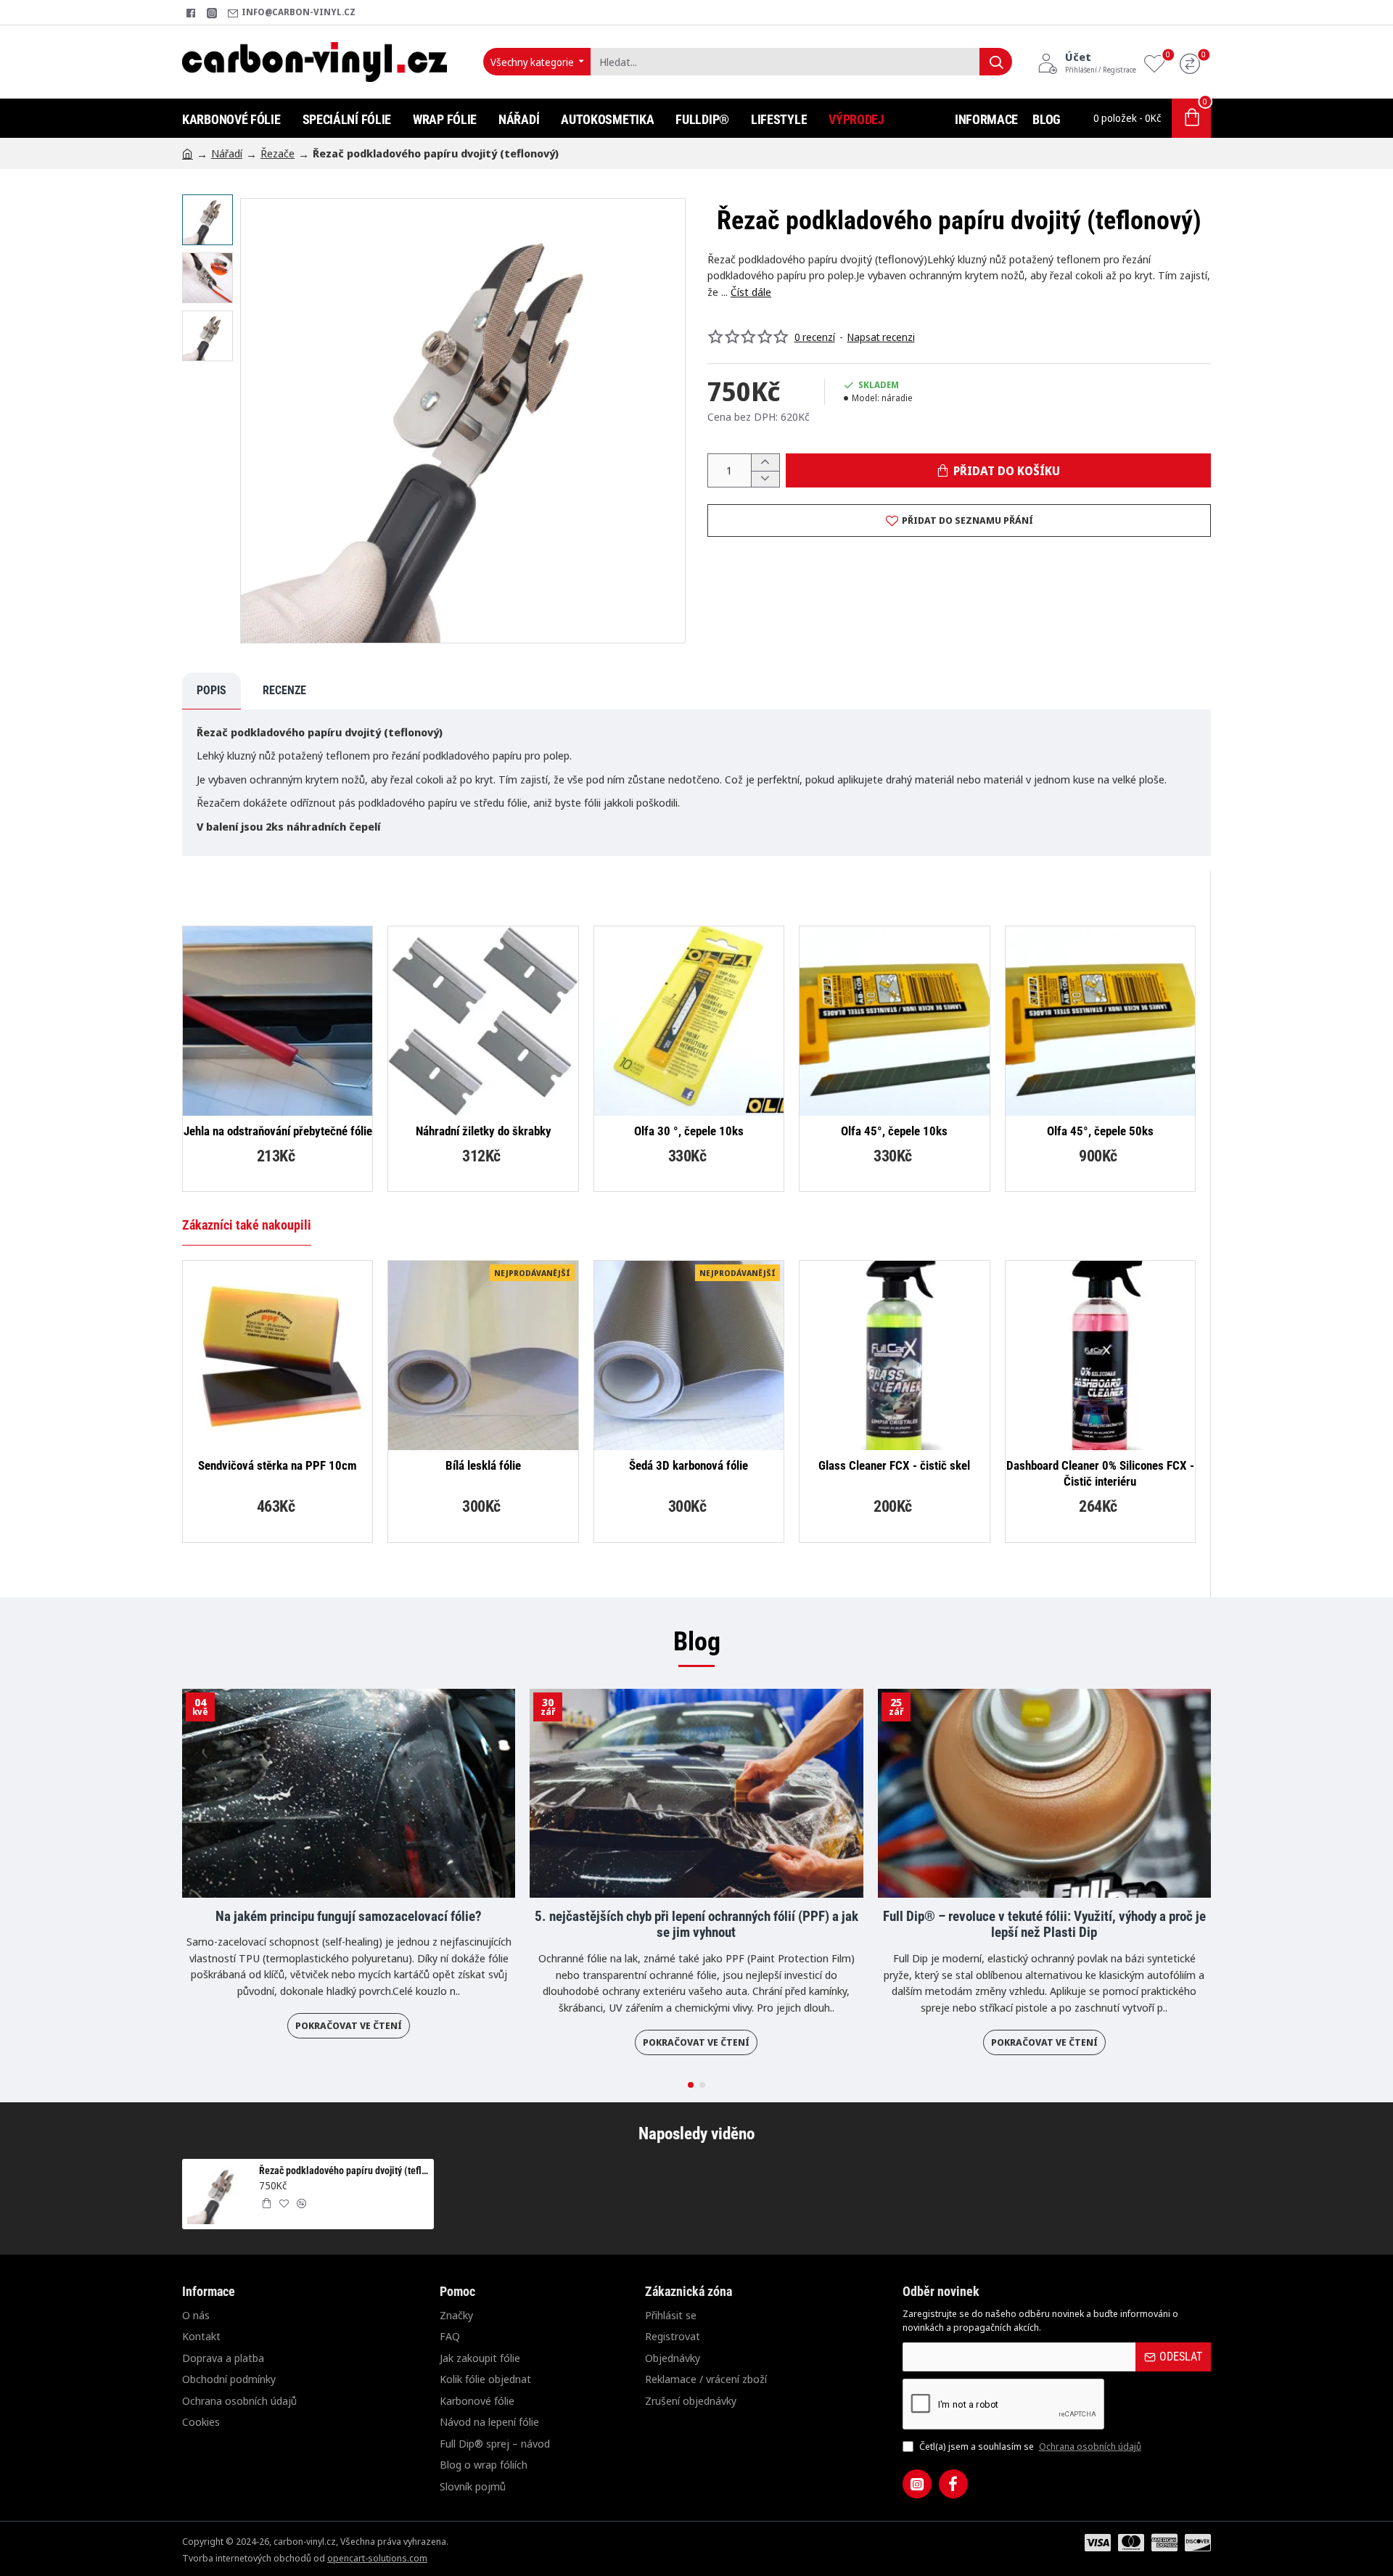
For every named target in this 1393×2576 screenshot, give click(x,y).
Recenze (284, 690)
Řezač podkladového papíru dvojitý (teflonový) (344, 2170)
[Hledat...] (996, 62)
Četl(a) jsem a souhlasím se (1029, 2446)
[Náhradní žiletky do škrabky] (483, 1021)
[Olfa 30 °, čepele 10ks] (689, 1021)
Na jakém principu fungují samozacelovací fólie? (349, 1917)
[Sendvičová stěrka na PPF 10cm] (278, 1355)
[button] (211, 205)
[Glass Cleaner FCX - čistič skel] (894, 1355)
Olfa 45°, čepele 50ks (1100, 1131)
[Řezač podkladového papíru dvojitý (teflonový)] (217, 2194)
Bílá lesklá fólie (483, 1465)
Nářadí (227, 153)
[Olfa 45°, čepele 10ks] (894, 1021)
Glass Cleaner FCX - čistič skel (894, 1465)
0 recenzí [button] (815, 337)
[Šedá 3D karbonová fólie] (689, 1355)
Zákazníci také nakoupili (247, 1225)
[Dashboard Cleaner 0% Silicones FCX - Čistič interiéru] (1100, 1355)
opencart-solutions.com (377, 2558)
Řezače (278, 153)
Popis (211, 690)
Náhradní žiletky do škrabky (484, 1131)
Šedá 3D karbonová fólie (689, 1465)
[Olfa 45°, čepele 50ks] (1100, 1021)
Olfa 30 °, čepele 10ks (689, 1131)
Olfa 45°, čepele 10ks (894, 1131)
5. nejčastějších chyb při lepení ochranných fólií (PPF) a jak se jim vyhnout (696, 1925)
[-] (765, 479)
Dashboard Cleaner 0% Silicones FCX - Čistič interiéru (1100, 1473)
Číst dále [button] (751, 292)
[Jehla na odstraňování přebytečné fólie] (278, 1021)
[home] (188, 153)
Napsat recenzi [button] (881, 337)
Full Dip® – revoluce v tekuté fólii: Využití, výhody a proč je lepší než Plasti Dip (1044, 1925)
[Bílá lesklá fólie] (483, 1355)
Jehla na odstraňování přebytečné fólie (278, 1131)
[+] (765, 462)
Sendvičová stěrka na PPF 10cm (278, 1465)
